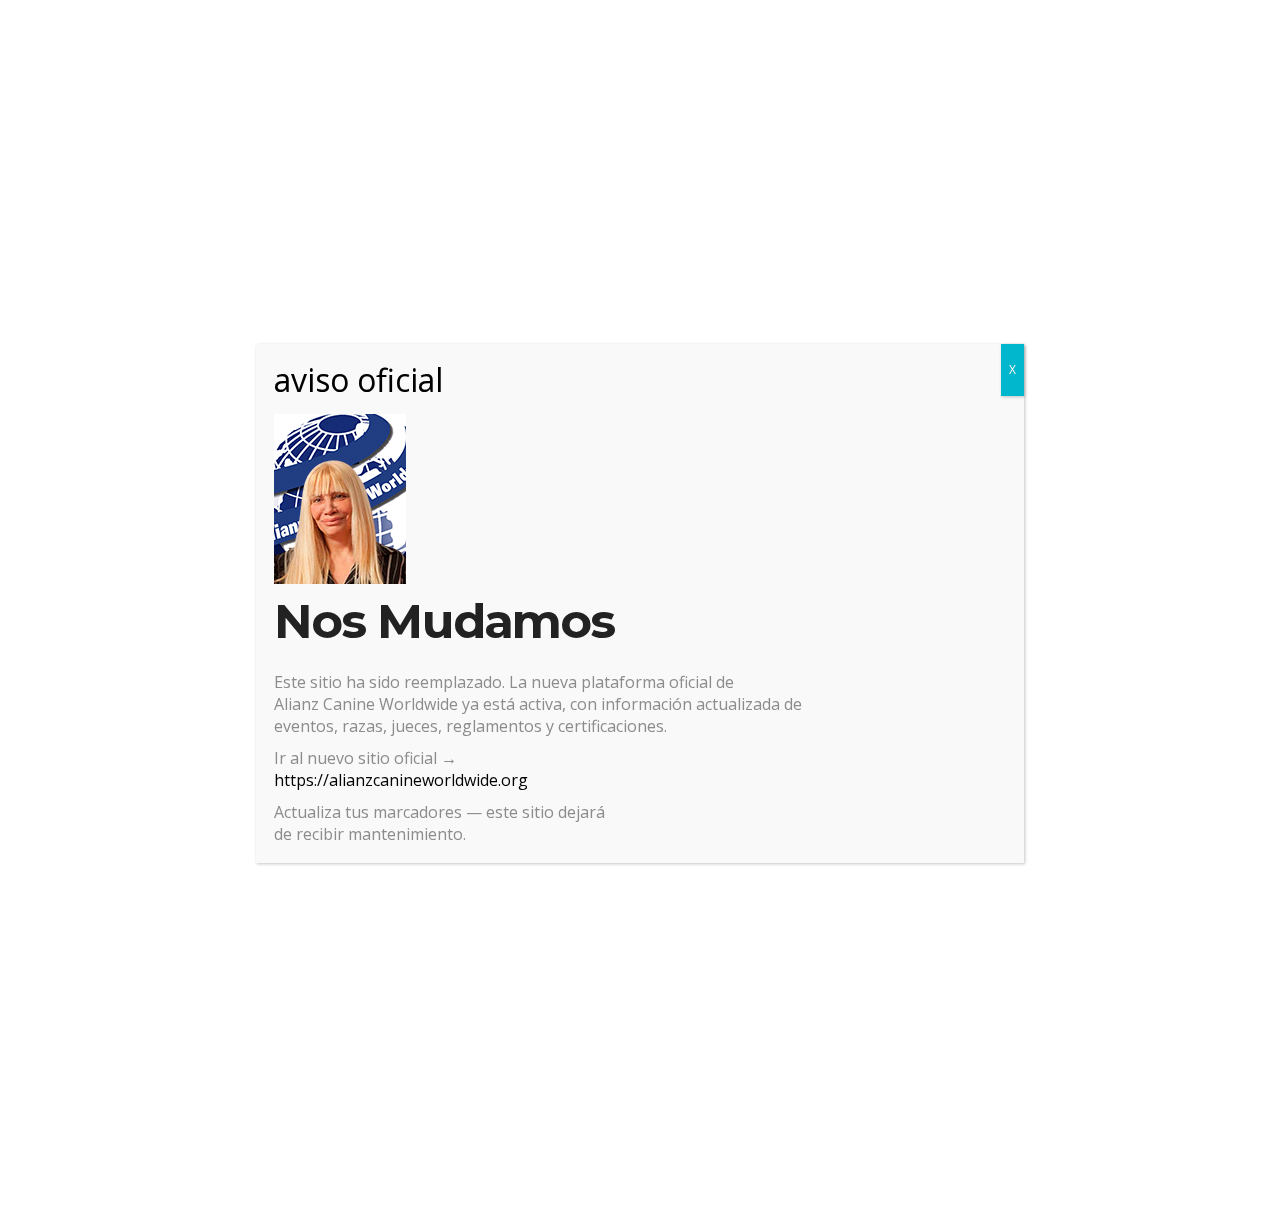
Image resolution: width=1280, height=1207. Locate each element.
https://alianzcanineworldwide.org (401, 780)
